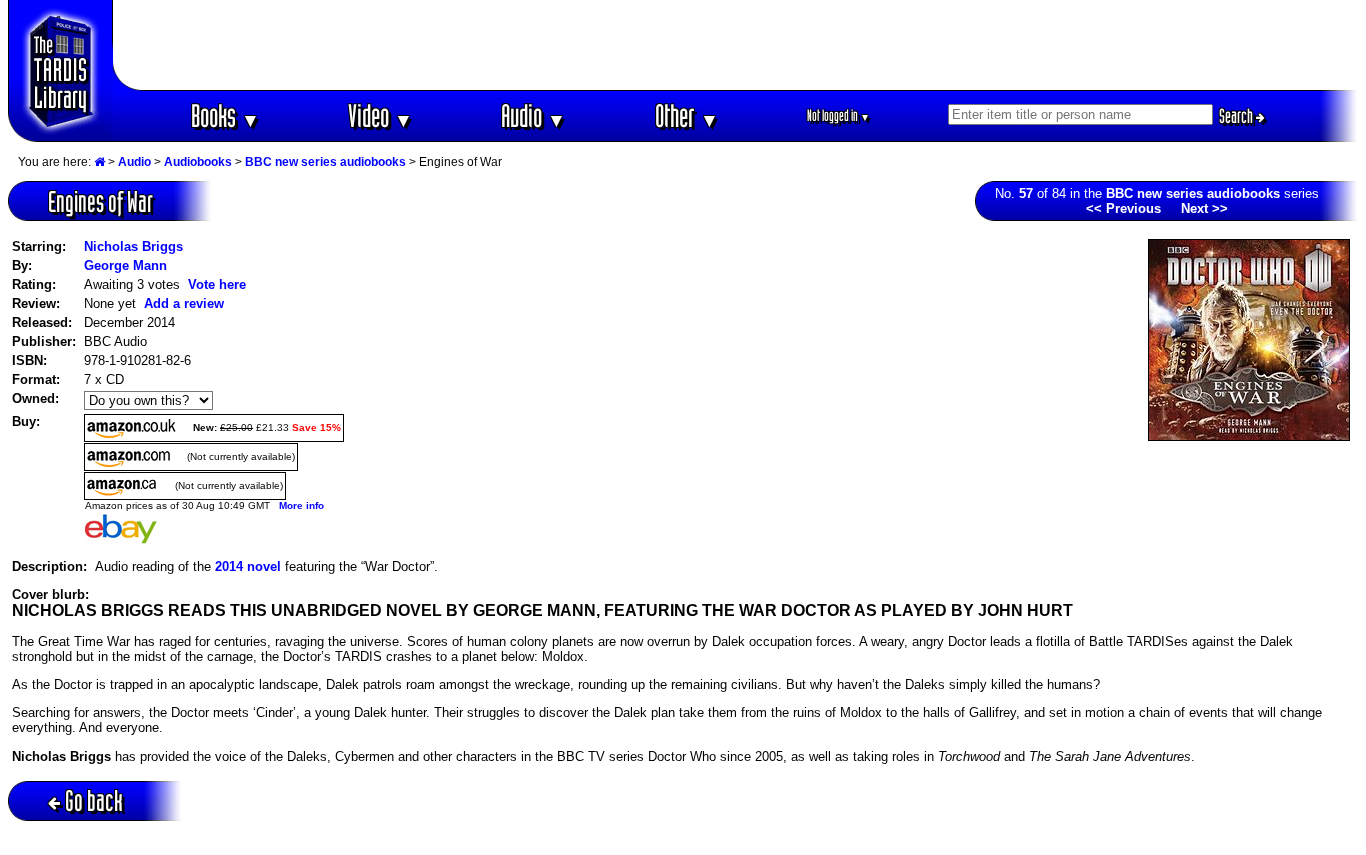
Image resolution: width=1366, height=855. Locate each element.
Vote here (217, 284)
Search (1237, 116)
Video (380, 115)
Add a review (184, 303)
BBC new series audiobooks (325, 162)
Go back (94, 800)
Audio (533, 115)
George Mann (125, 265)
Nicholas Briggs (133, 246)
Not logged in (838, 115)
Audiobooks (198, 162)
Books (225, 115)
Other (687, 115)
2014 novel (248, 566)
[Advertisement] (736, 45)
